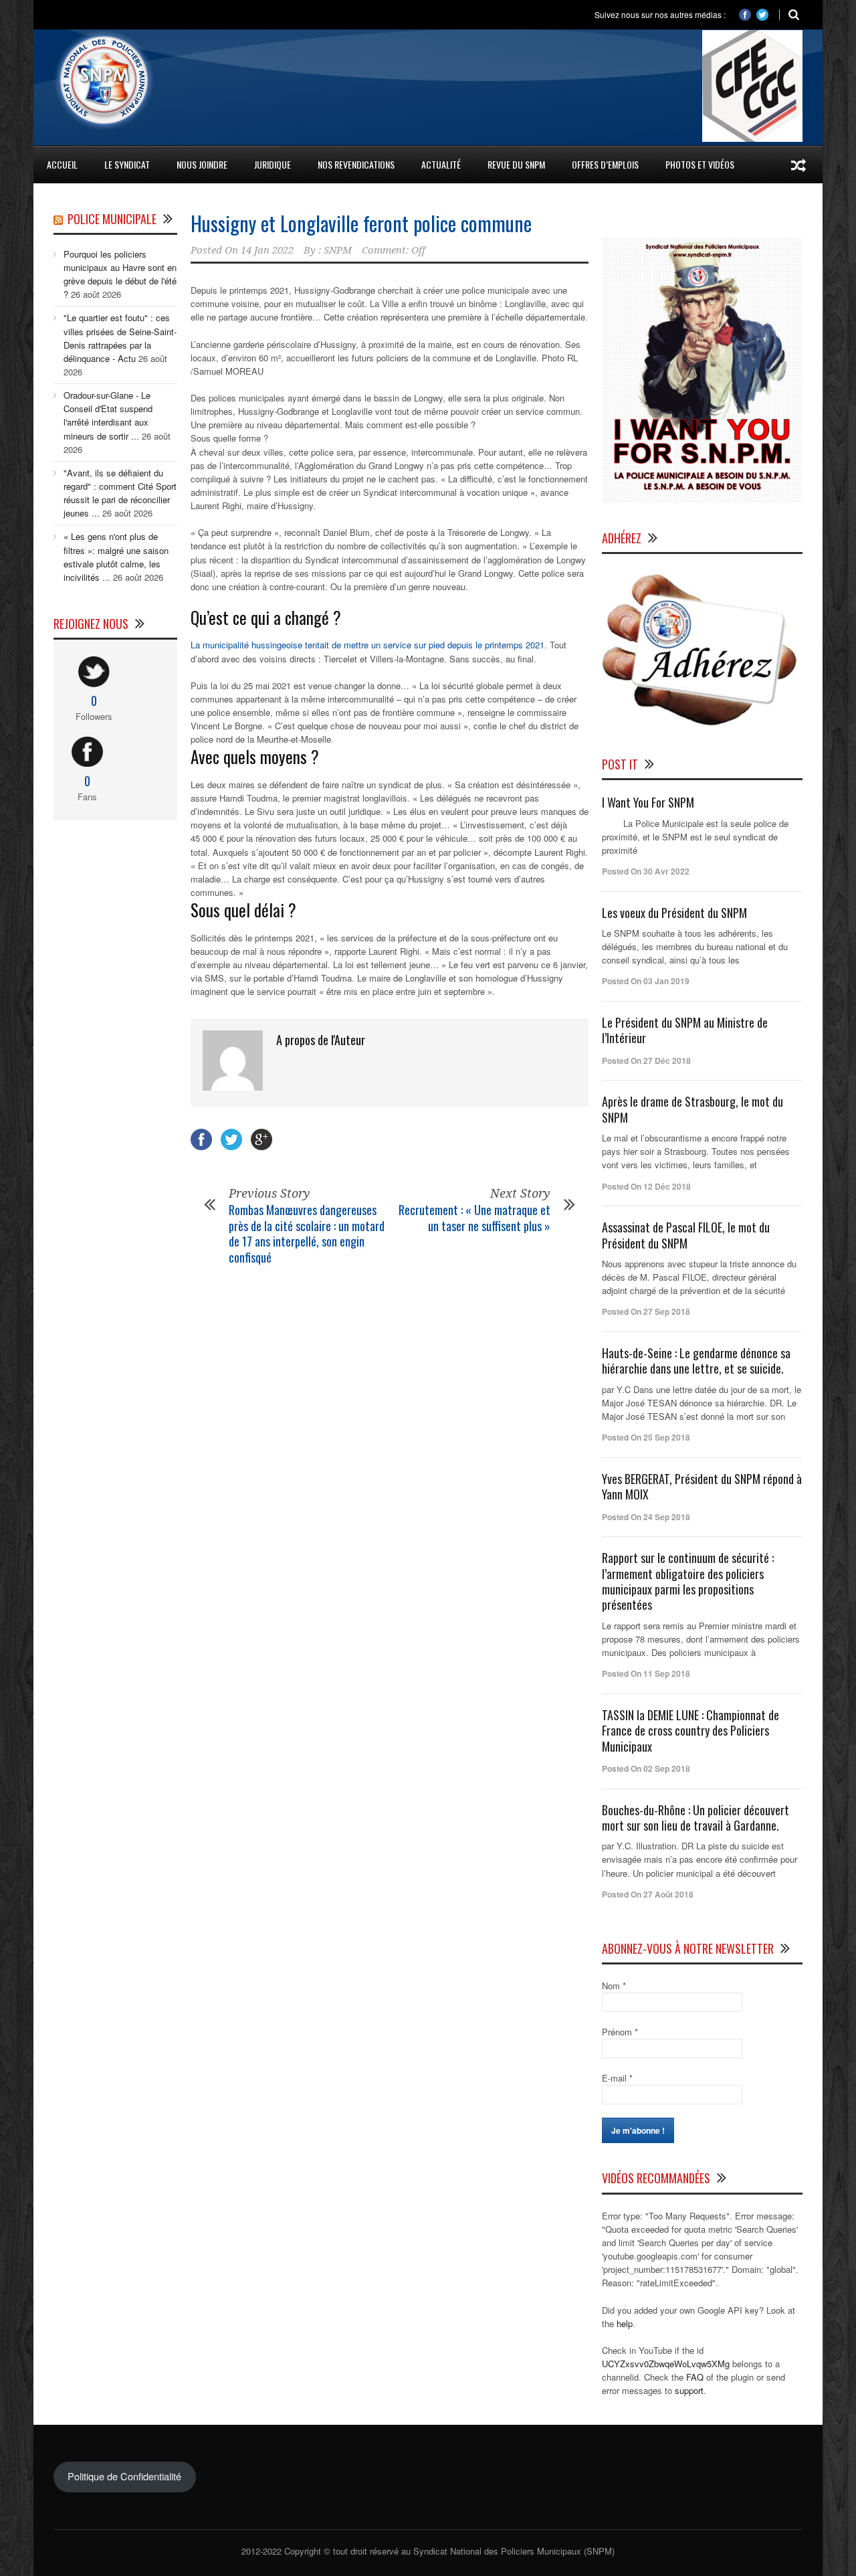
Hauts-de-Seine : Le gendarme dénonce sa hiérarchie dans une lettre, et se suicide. (696, 1361)
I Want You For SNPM (648, 802)
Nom (614, 1986)
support (689, 2390)
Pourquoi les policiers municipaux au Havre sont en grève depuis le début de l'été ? (120, 274)
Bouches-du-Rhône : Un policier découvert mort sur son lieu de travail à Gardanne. (695, 1818)
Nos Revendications (356, 164)
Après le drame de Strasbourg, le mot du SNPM (692, 1109)
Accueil (62, 164)
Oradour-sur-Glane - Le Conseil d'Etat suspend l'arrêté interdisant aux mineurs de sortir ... (108, 415)
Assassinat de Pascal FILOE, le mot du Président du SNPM (686, 1235)
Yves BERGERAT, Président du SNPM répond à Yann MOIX (702, 1486)
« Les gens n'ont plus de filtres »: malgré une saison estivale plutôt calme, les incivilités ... (116, 556)
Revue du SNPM (516, 164)
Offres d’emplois (605, 164)
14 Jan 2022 (267, 250)
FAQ (695, 2377)
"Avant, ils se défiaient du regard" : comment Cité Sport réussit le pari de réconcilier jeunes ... (120, 493)
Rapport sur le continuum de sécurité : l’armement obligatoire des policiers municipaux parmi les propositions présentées (688, 1581)
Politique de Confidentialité (124, 2476)
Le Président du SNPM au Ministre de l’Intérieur (685, 1030)
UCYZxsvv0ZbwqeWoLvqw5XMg (666, 2364)
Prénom (620, 2032)
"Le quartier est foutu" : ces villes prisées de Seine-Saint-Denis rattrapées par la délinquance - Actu (120, 338)
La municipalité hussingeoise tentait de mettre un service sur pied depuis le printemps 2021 (367, 645)
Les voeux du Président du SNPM (674, 913)
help (625, 2323)
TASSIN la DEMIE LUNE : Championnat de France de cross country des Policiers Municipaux (690, 1731)
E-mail (617, 2078)
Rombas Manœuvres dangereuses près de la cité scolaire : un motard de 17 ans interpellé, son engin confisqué (307, 1233)
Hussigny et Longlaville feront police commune (361, 223)
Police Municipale (112, 219)
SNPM (338, 250)
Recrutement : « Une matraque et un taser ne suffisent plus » (474, 1217)
